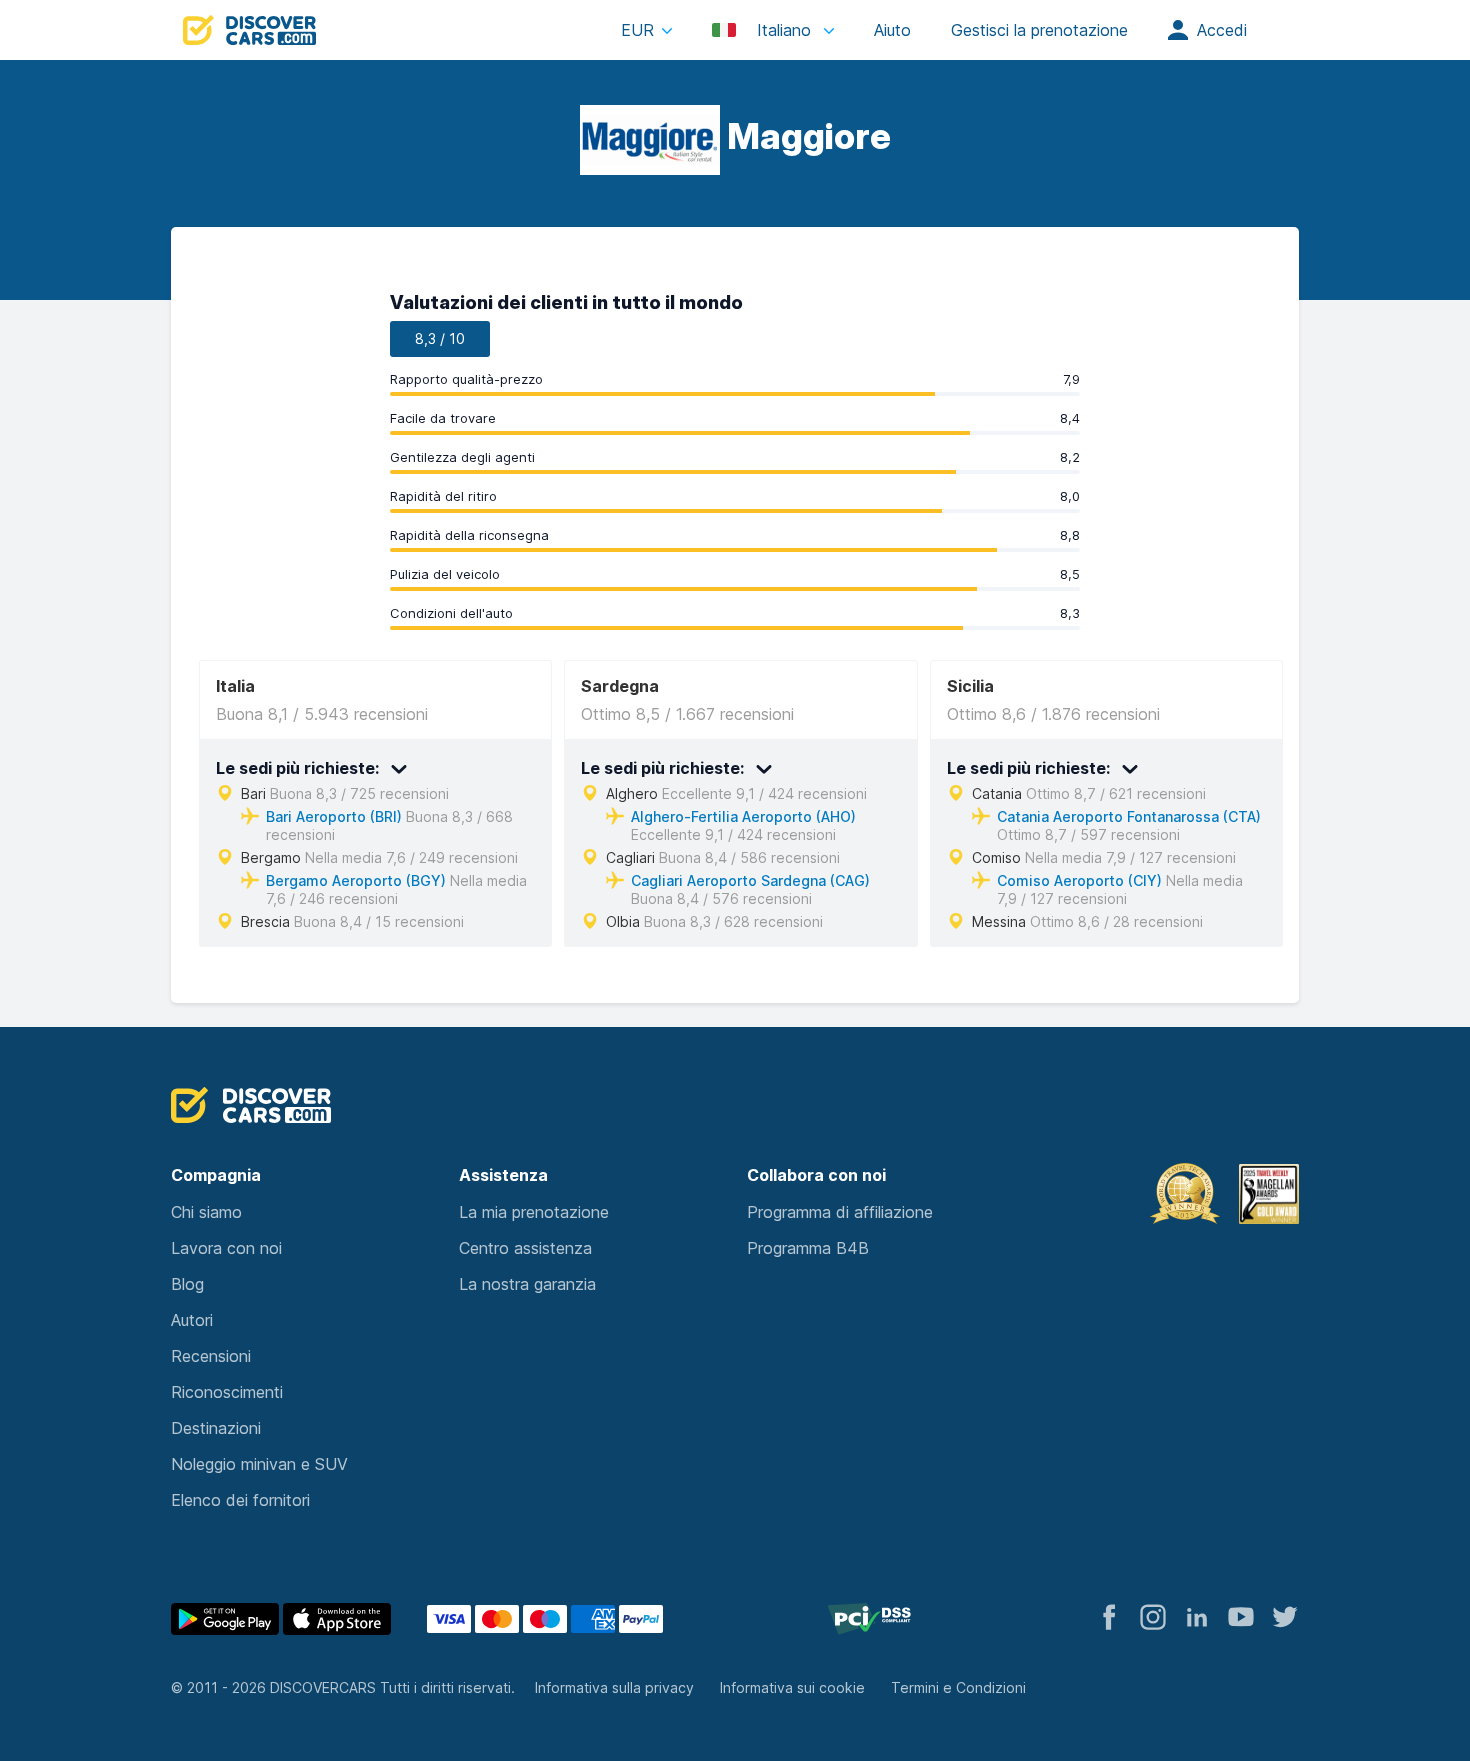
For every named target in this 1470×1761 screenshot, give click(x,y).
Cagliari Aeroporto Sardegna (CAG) (750, 880)
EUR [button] (637, 30)
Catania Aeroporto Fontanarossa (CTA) (1129, 816)
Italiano (784, 30)
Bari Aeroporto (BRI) (334, 816)
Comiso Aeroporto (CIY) (1079, 880)
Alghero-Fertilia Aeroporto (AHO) (743, 816)
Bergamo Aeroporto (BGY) (356, 880)
